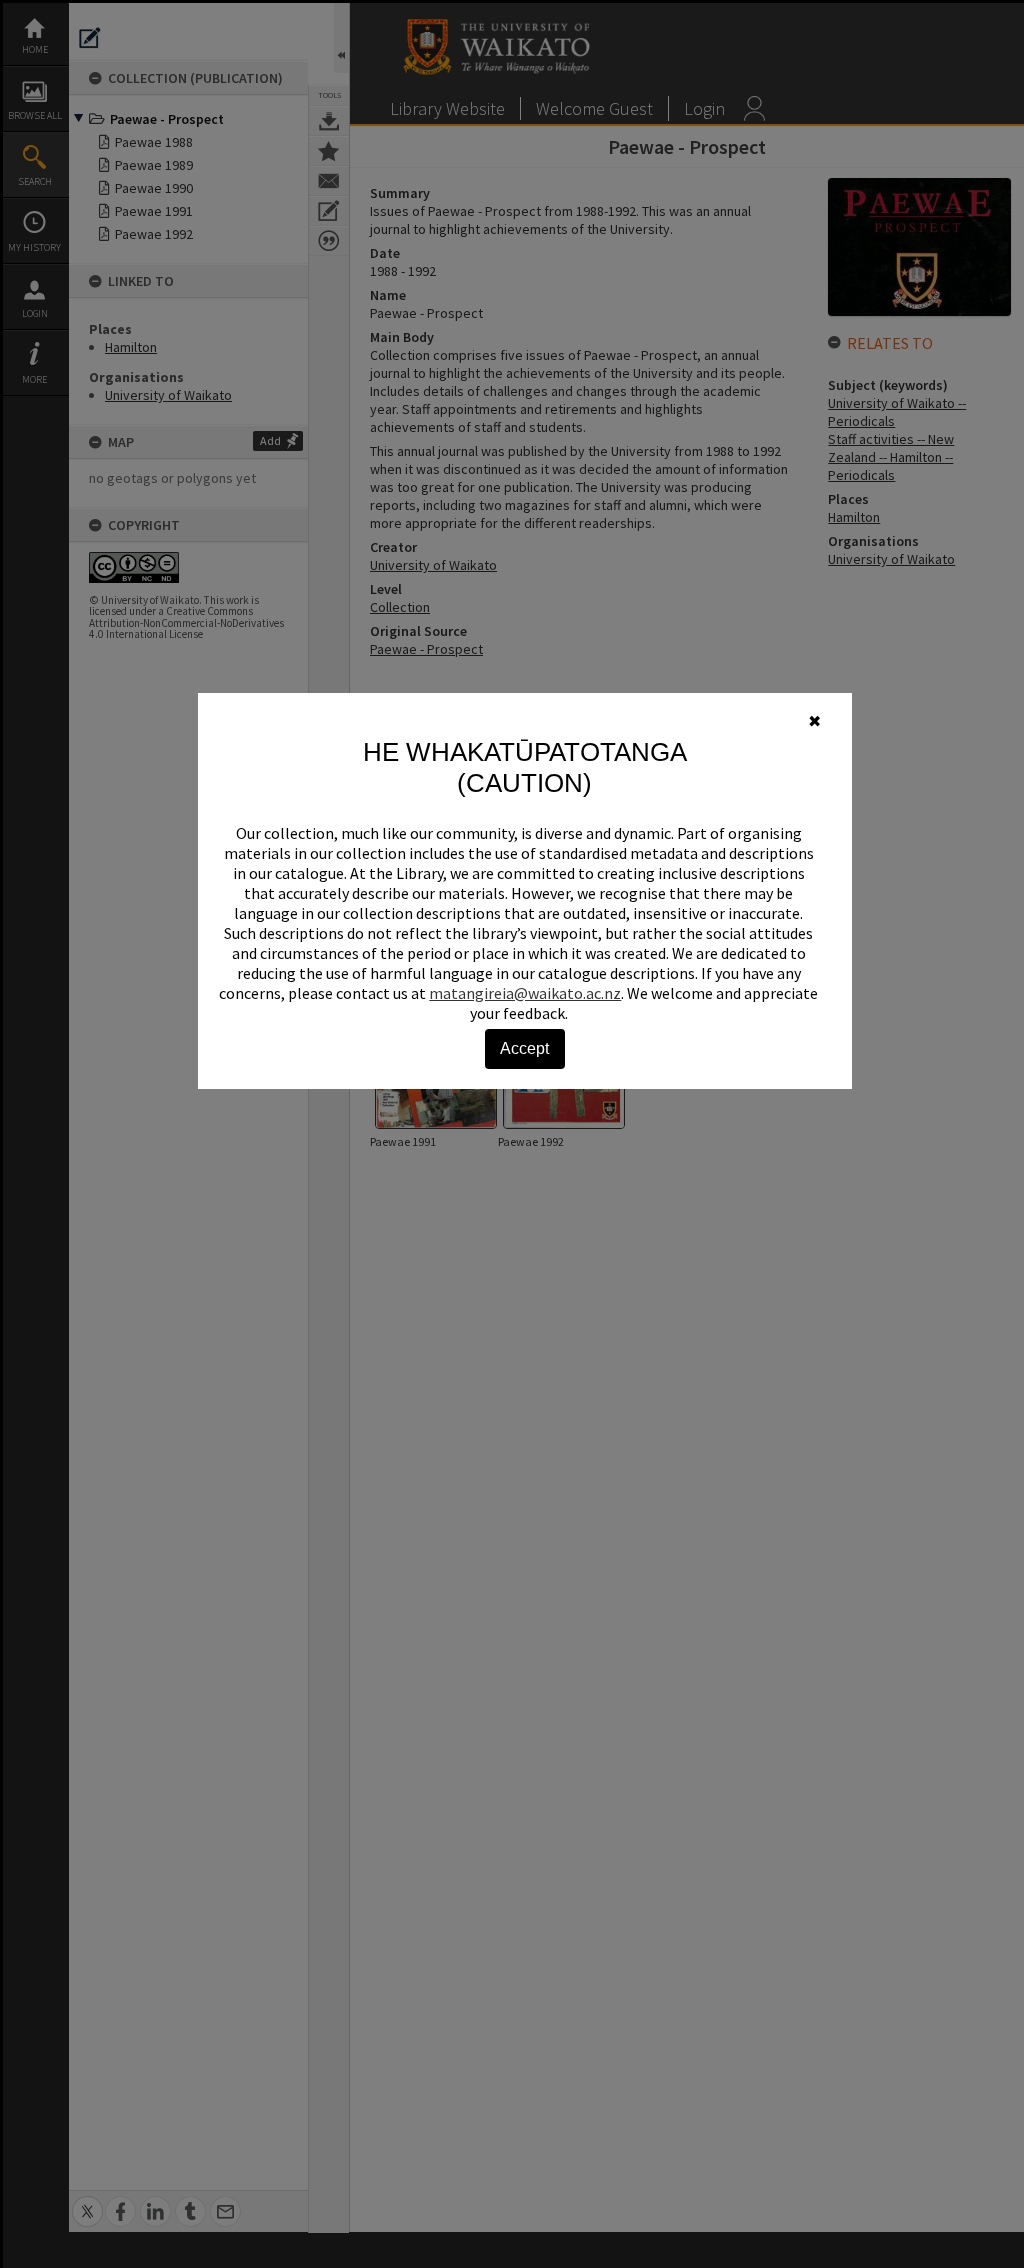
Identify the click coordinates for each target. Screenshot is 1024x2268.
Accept (524, 1048)
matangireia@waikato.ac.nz (525, 993)
